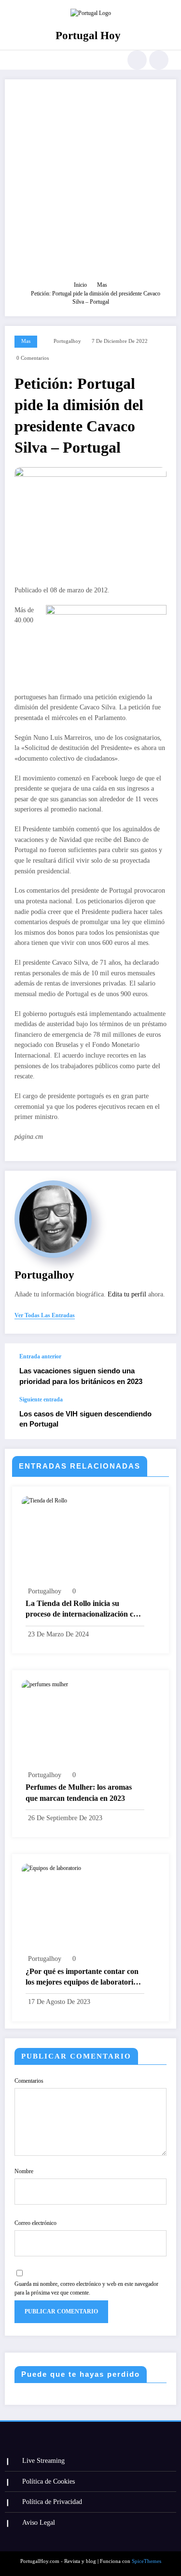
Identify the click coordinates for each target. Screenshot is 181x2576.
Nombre (24, 2171)
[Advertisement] (90, 184)
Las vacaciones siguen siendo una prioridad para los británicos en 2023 (81, 1376)
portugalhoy (67, 341)
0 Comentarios (33, 358)
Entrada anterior (40, 1356)
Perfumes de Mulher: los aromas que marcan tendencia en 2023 (79, 1792)
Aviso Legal (39, 2523)
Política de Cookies (49, 2481)
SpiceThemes (146, 2561)
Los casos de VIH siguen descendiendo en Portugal (85, 1419)
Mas (26, 341)
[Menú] (13, 60)
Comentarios (29, 2081)
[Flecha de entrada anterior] (159, 1369)
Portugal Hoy (88, 36)
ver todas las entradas (45, 1315)
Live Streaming (43, 2461)
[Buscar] (137, 60)
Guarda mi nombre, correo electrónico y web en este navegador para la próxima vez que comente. (86, 2288)
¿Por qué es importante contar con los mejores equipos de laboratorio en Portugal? (82, 1978)
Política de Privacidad (52, 2502)
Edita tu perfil (127, 1294)
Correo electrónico (35, 2223)
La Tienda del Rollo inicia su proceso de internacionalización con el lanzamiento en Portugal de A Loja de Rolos (84, 1610)
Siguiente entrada (41, 1399)
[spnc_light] (159, 60)
